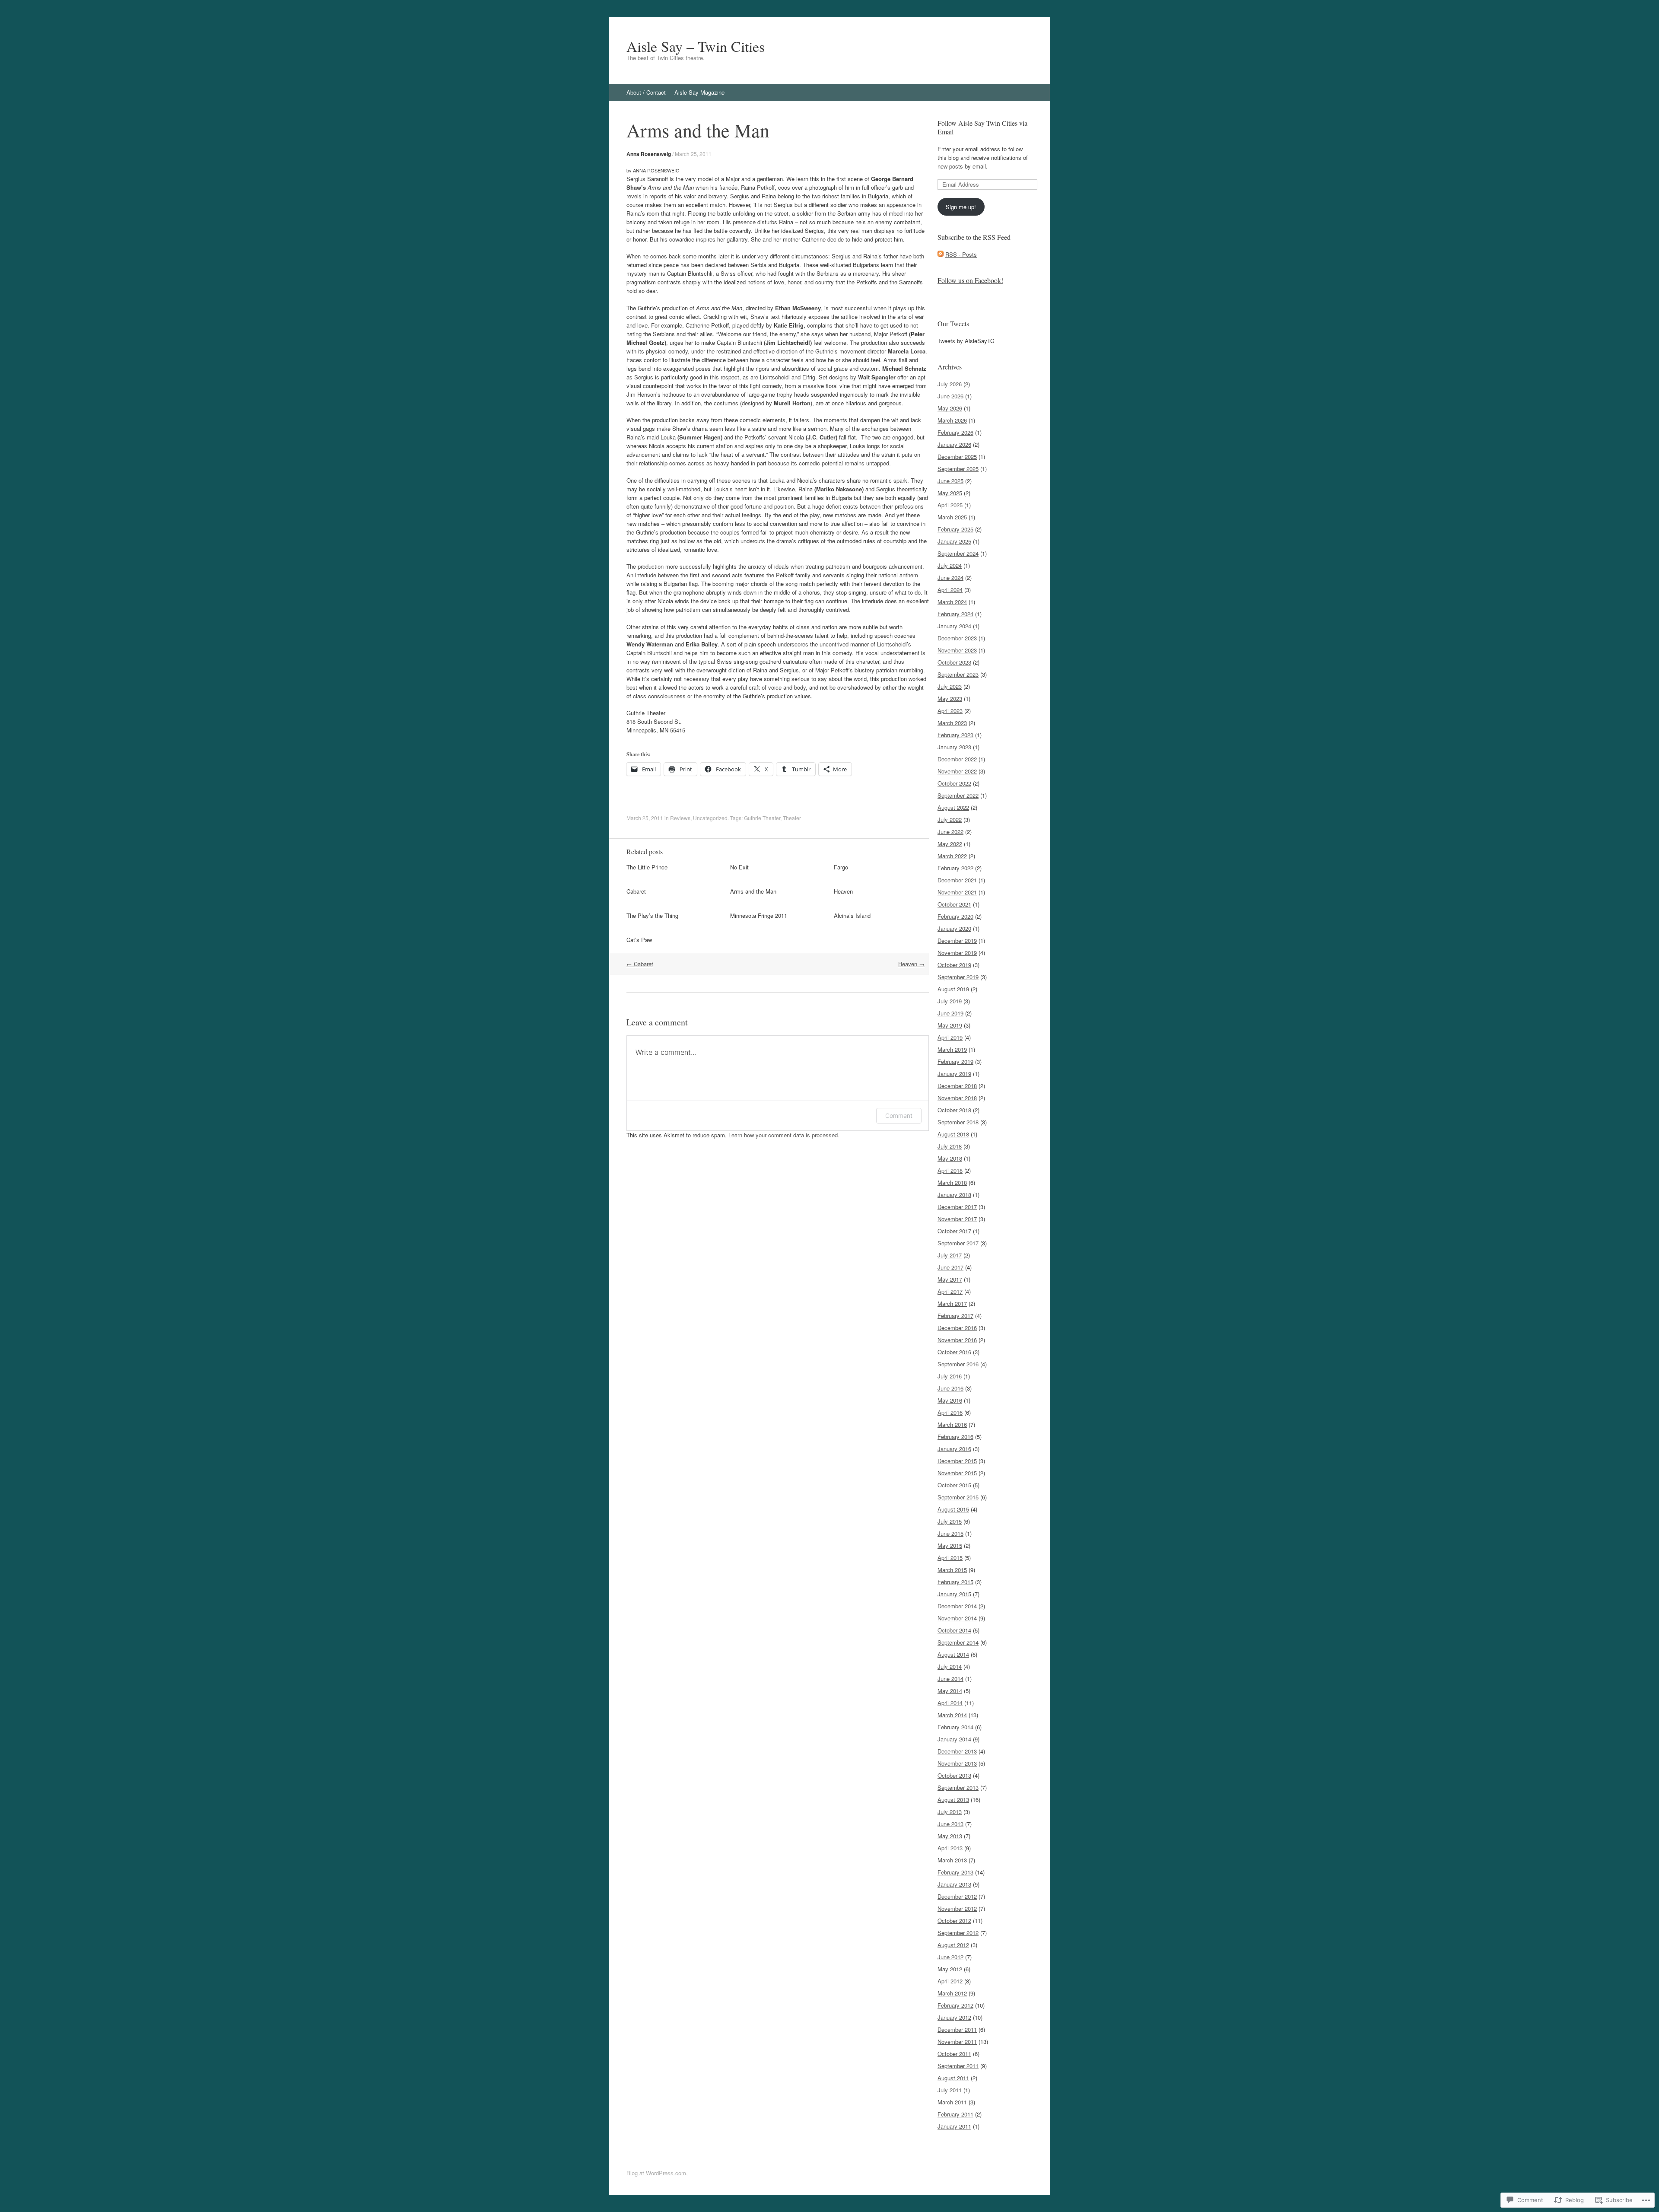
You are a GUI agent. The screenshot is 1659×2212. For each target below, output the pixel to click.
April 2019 (950, 1037)
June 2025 (950, 481)
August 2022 (953, 807)
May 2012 (950, 1969)
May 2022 (950, 844)
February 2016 (955, 1437)
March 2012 (952, 1993)
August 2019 (953, 989)
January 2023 (954, 747)
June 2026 (950, 396)
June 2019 (950, 1013)
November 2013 (957, 1763)
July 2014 (950, 1666)
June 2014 (950, 1679)
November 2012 (957, 1908)
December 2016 (957, 1328)
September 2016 (958, 1364)
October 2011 (954, 2054)
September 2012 (958, 1933)
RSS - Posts (961, 254)
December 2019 (957, 940)
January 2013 (954, 1884)
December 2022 (957, 759)
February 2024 (955, 614)
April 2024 (950, 590)
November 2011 (957, 2042)
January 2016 (954, 1449)
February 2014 (955, 1727)
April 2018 (950, 1170)
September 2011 (958, 2066)
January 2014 (954, 1739)
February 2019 (955, 1061)
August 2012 (953, 1945)
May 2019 (950, 1025)
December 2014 (957, 1606)
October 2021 (954, 904)
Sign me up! (961, 207)
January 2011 (954, 2126)
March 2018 (952, 1182)
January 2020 (954, 928)
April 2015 (950, 1558)
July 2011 (950, 2090)
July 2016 (950, 1376)
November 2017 (957, 1219)
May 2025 (950, 493)
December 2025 (957, 457)
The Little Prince (647, 867)
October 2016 (954, 1352)
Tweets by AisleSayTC (966, 341)
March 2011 (952, 2102)
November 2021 (957, 892)
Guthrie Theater (762, 818)
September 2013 (958, 1787)
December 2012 (957, 1896)
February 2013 (955, 1872)
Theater (792, 818)
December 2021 (957, 880)
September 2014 (958, 1642)
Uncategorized (710, 818)
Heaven (843, 891)
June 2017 (950, 1267)
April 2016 (950, 1412)
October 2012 (954, 1921)
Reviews (680, 818)
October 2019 (954, 965)
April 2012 (950, 1981)
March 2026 (952, 420)
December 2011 (957, 2029)
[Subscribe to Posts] (941, 254)
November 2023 (957, 650)
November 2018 (957, 1098)
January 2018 (954, 1195)
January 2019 (954, 1074)
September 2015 (958, 1497)
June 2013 (950, 1824)
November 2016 (957, 1340)
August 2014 (953, 1654)
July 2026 (950, 384)
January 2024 (954, 626)
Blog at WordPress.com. (657, 2173)
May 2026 (950, 408)
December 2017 (957, 1207)
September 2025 (958, 469)
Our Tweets (953, 323)
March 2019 (952, 1049)
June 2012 (950, 1957)
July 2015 (950, 1521)
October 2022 (954, 783)
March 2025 (952, 517)
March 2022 (952, 856)
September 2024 (958, 553)
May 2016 (950, 1400)
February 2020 (955, 916)
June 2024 (950, 578)
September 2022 (958, 795)
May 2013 (950, 1836)
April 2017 (950, 1291)
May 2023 (950, 699)
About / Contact (646, 92)
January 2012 (954, 2017)
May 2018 (950, 1158)
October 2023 (954, 662)
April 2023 (950, 711)
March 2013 (952, 1860)
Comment (899, 1116)
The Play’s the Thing (652, 915)
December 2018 (957, 1086)
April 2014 (950, 1703)
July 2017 (950, 1255)
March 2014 (952, 1715)
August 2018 (953, 1134)
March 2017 (952, 1303)
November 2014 (957, 1618)
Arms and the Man (753, 891)
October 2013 (954, 1775)
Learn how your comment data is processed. (784, 1135)
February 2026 (955, 432)
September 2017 (958, 1243)
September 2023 (958, 674)
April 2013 (950, 1848)
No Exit (739, 867)
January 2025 (954, 541)
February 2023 (955, 735)
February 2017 (955, 1316)
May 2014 (950, 1691)
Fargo (841, 867)
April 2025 (950, 505)
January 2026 (954, 444)
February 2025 (955, 529)
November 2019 (957, 953)
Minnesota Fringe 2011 (759, 915)
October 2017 (954, 1231)
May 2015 (950, 1545)
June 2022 (950, 832)
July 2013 (950, 1812)
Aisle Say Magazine (699, 92)
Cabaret (636, 891)
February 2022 (955, 868)
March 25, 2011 (693, 154)
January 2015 (954, 1594)
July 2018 (950, 1146)
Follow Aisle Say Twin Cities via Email (982, 127)
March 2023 (952, 723)
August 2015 (953, 1509)
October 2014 (954, 1630)
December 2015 (957, 1461)
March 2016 (952, 1424)
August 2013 (953, 1800)
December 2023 (957, 638)
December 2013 (957, 1751)
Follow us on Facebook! (970, 280)
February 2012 (955, 2005)
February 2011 (955, 2114)
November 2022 (957, 771)
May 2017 (950, 1279)
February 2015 (955, 1582)
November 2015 (957, 1473)
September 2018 (958, 1122)
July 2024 (950, 565)
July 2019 (950, 1001)
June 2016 (950, 1388)
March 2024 (952, 602)
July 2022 (950, 820)
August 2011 (953, 2078)
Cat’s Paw (639, 940)
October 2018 (954, 1110)
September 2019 (958, 977)
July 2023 (950, 686)
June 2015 (950, 1533)
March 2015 (952, 1570)
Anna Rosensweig (649, 154)
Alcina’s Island (852, 915)
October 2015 (954, 1485)
